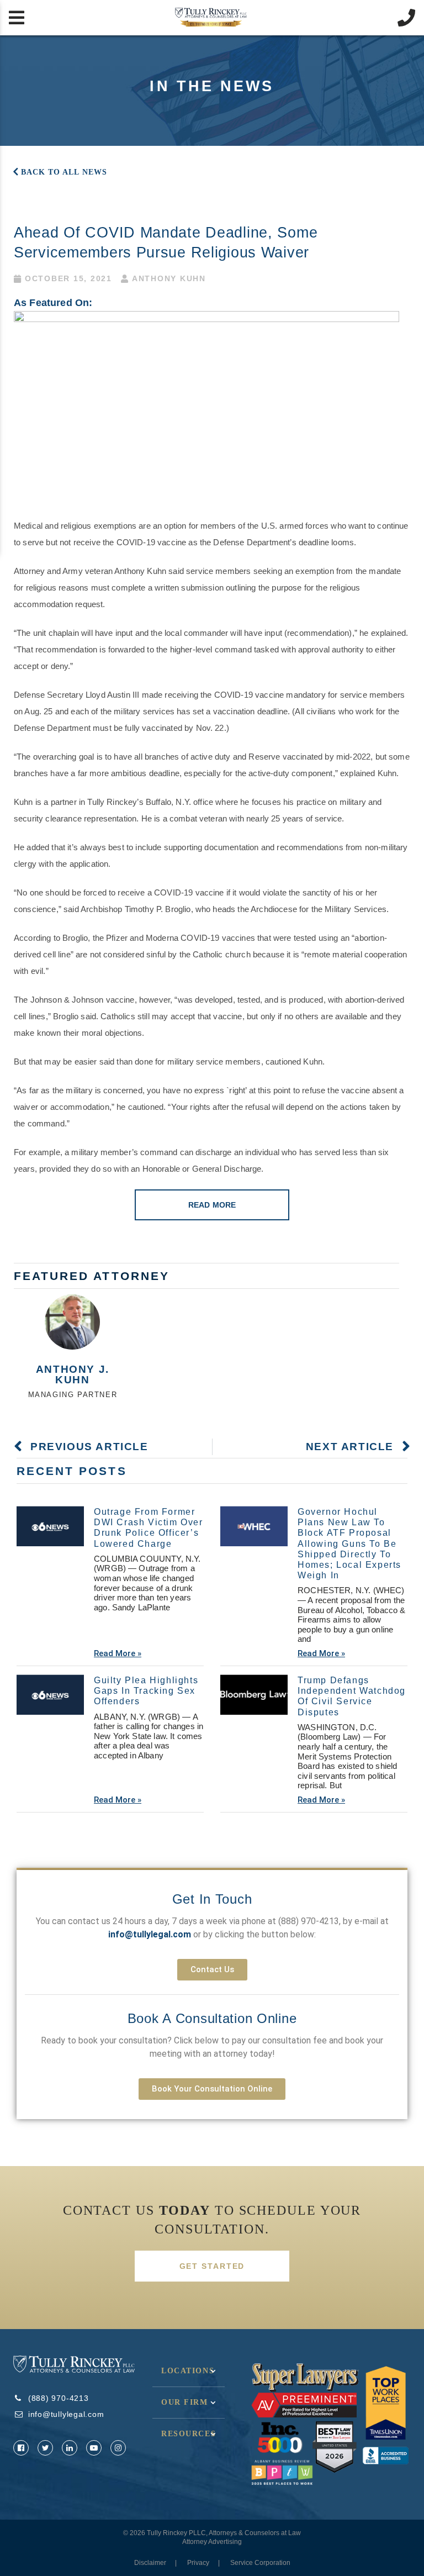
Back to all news (64, 172)
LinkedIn (70, 2448)
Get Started (212, 2266)
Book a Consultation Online (212, 2018)
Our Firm (185, 2402)
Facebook (21, 2448)
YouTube (94, 2448)
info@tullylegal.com (66, 2414)
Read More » (118, 1653)
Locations (188, 2371)
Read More (212, 1205)
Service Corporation (260, 2563)
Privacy (198, 2563)
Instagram (118, 2448)
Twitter (45, 2448)
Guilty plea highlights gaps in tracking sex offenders (146, 1691)
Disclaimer (150, 2563)
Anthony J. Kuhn (73, 1374)
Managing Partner (73, 1395)
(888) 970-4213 (309, 1921)
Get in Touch (212, 1899)
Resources (189, 2434)
